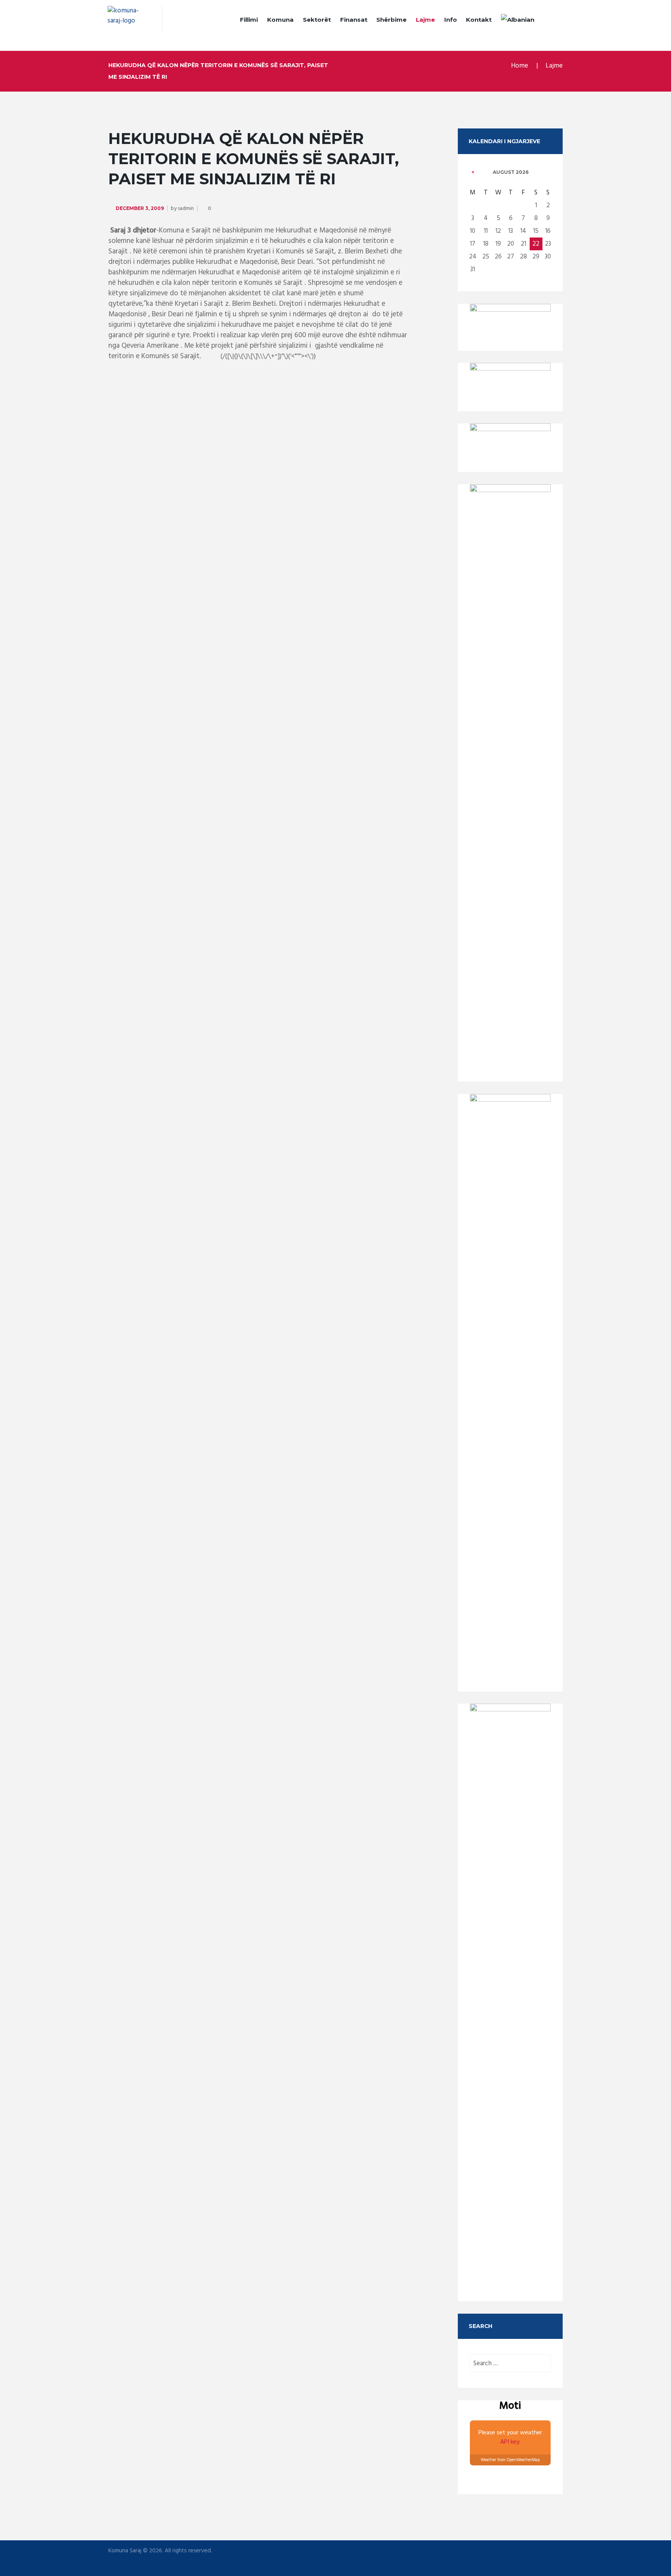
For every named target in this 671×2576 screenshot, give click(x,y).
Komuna (280, 20)
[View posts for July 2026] (473, 172)
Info (451, 20)
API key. (510, 2442)
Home (520, 66)
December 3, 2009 (140, 208)
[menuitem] (518, 21)
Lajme (425, 20)
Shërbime (391, 20)
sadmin (186, 209)
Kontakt (479, 20)
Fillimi (249, 20)
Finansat (354, 20)
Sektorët (317, 20)
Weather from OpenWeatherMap (510, 2460)
